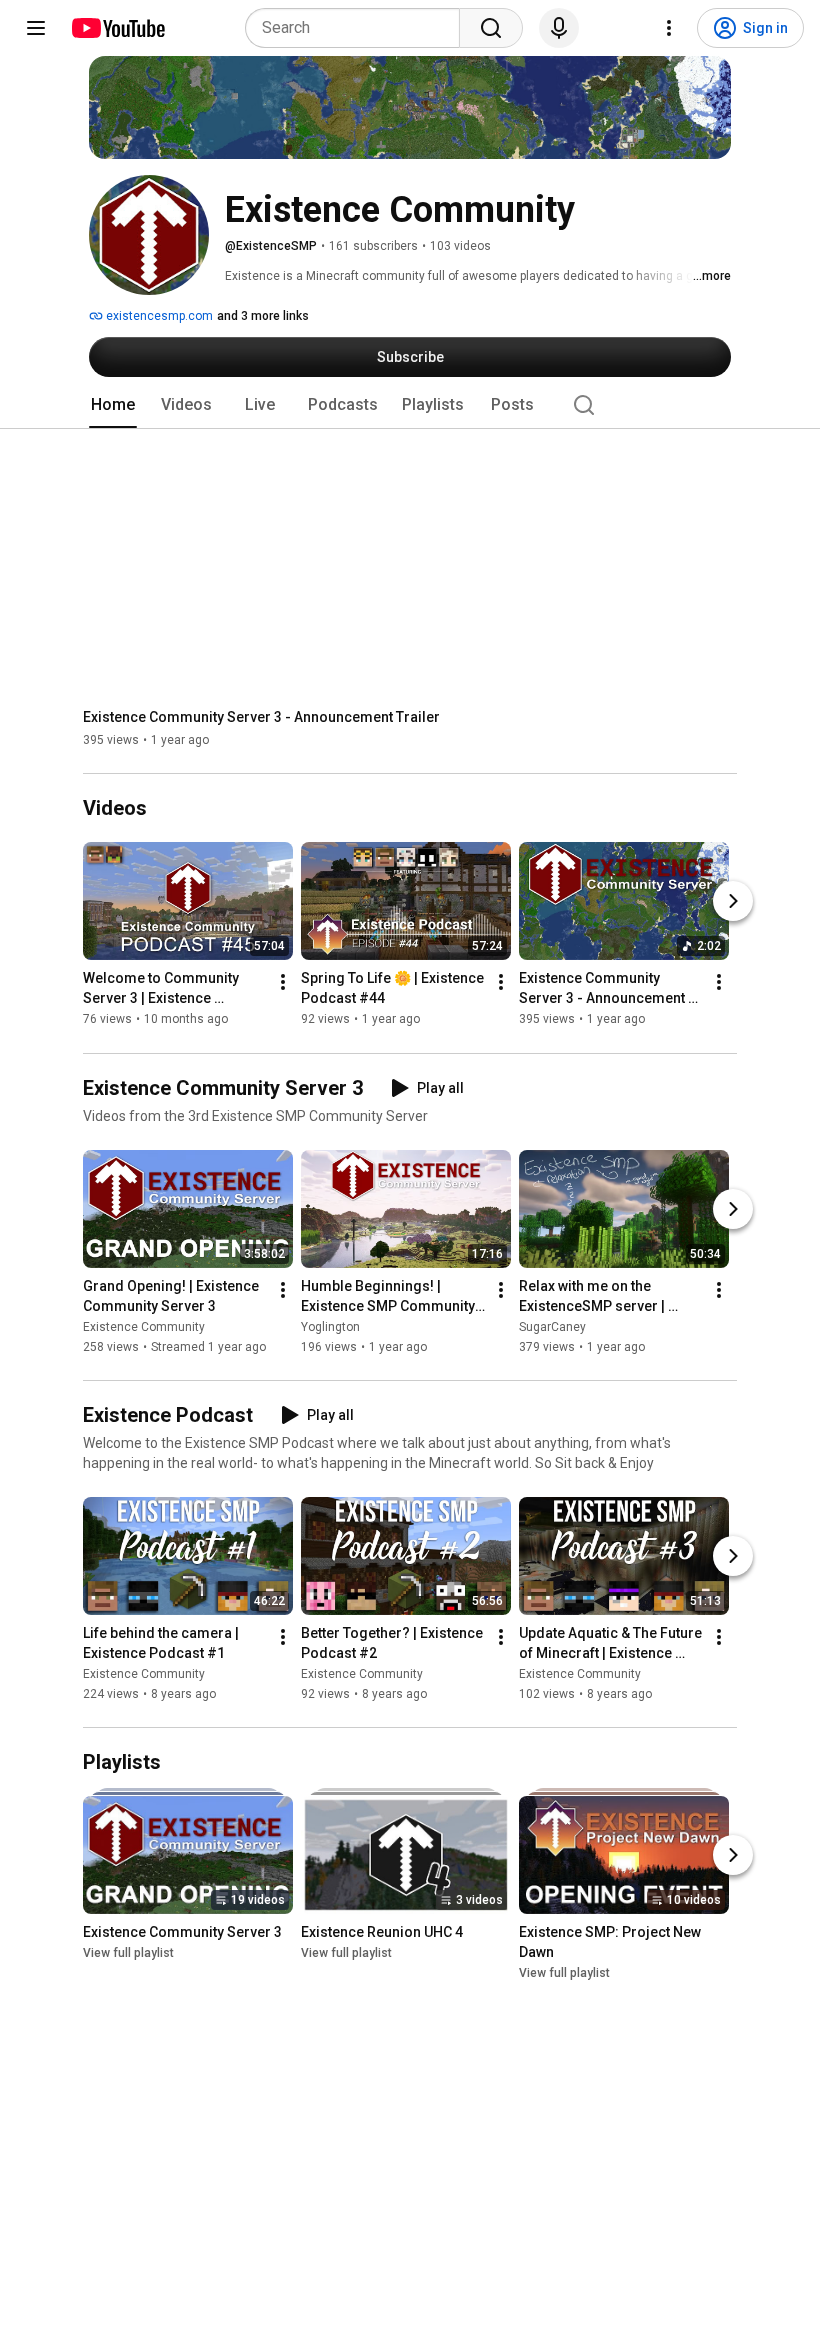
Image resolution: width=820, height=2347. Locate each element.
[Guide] (36, 28)
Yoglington (330, 1327)
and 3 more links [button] (263, 316)
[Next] (733, 902)
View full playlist (128, 1953)
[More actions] (283, 983)
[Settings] (669, 28)
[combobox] (358, 28)
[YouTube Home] (117, 28)
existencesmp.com (158, 316)
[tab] (113, 405)
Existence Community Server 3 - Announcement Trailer (261, 717)
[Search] (491, 28)
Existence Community (144, 1327)
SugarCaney (552, 1327)
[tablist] (410, 405)
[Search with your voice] (559, 28)
